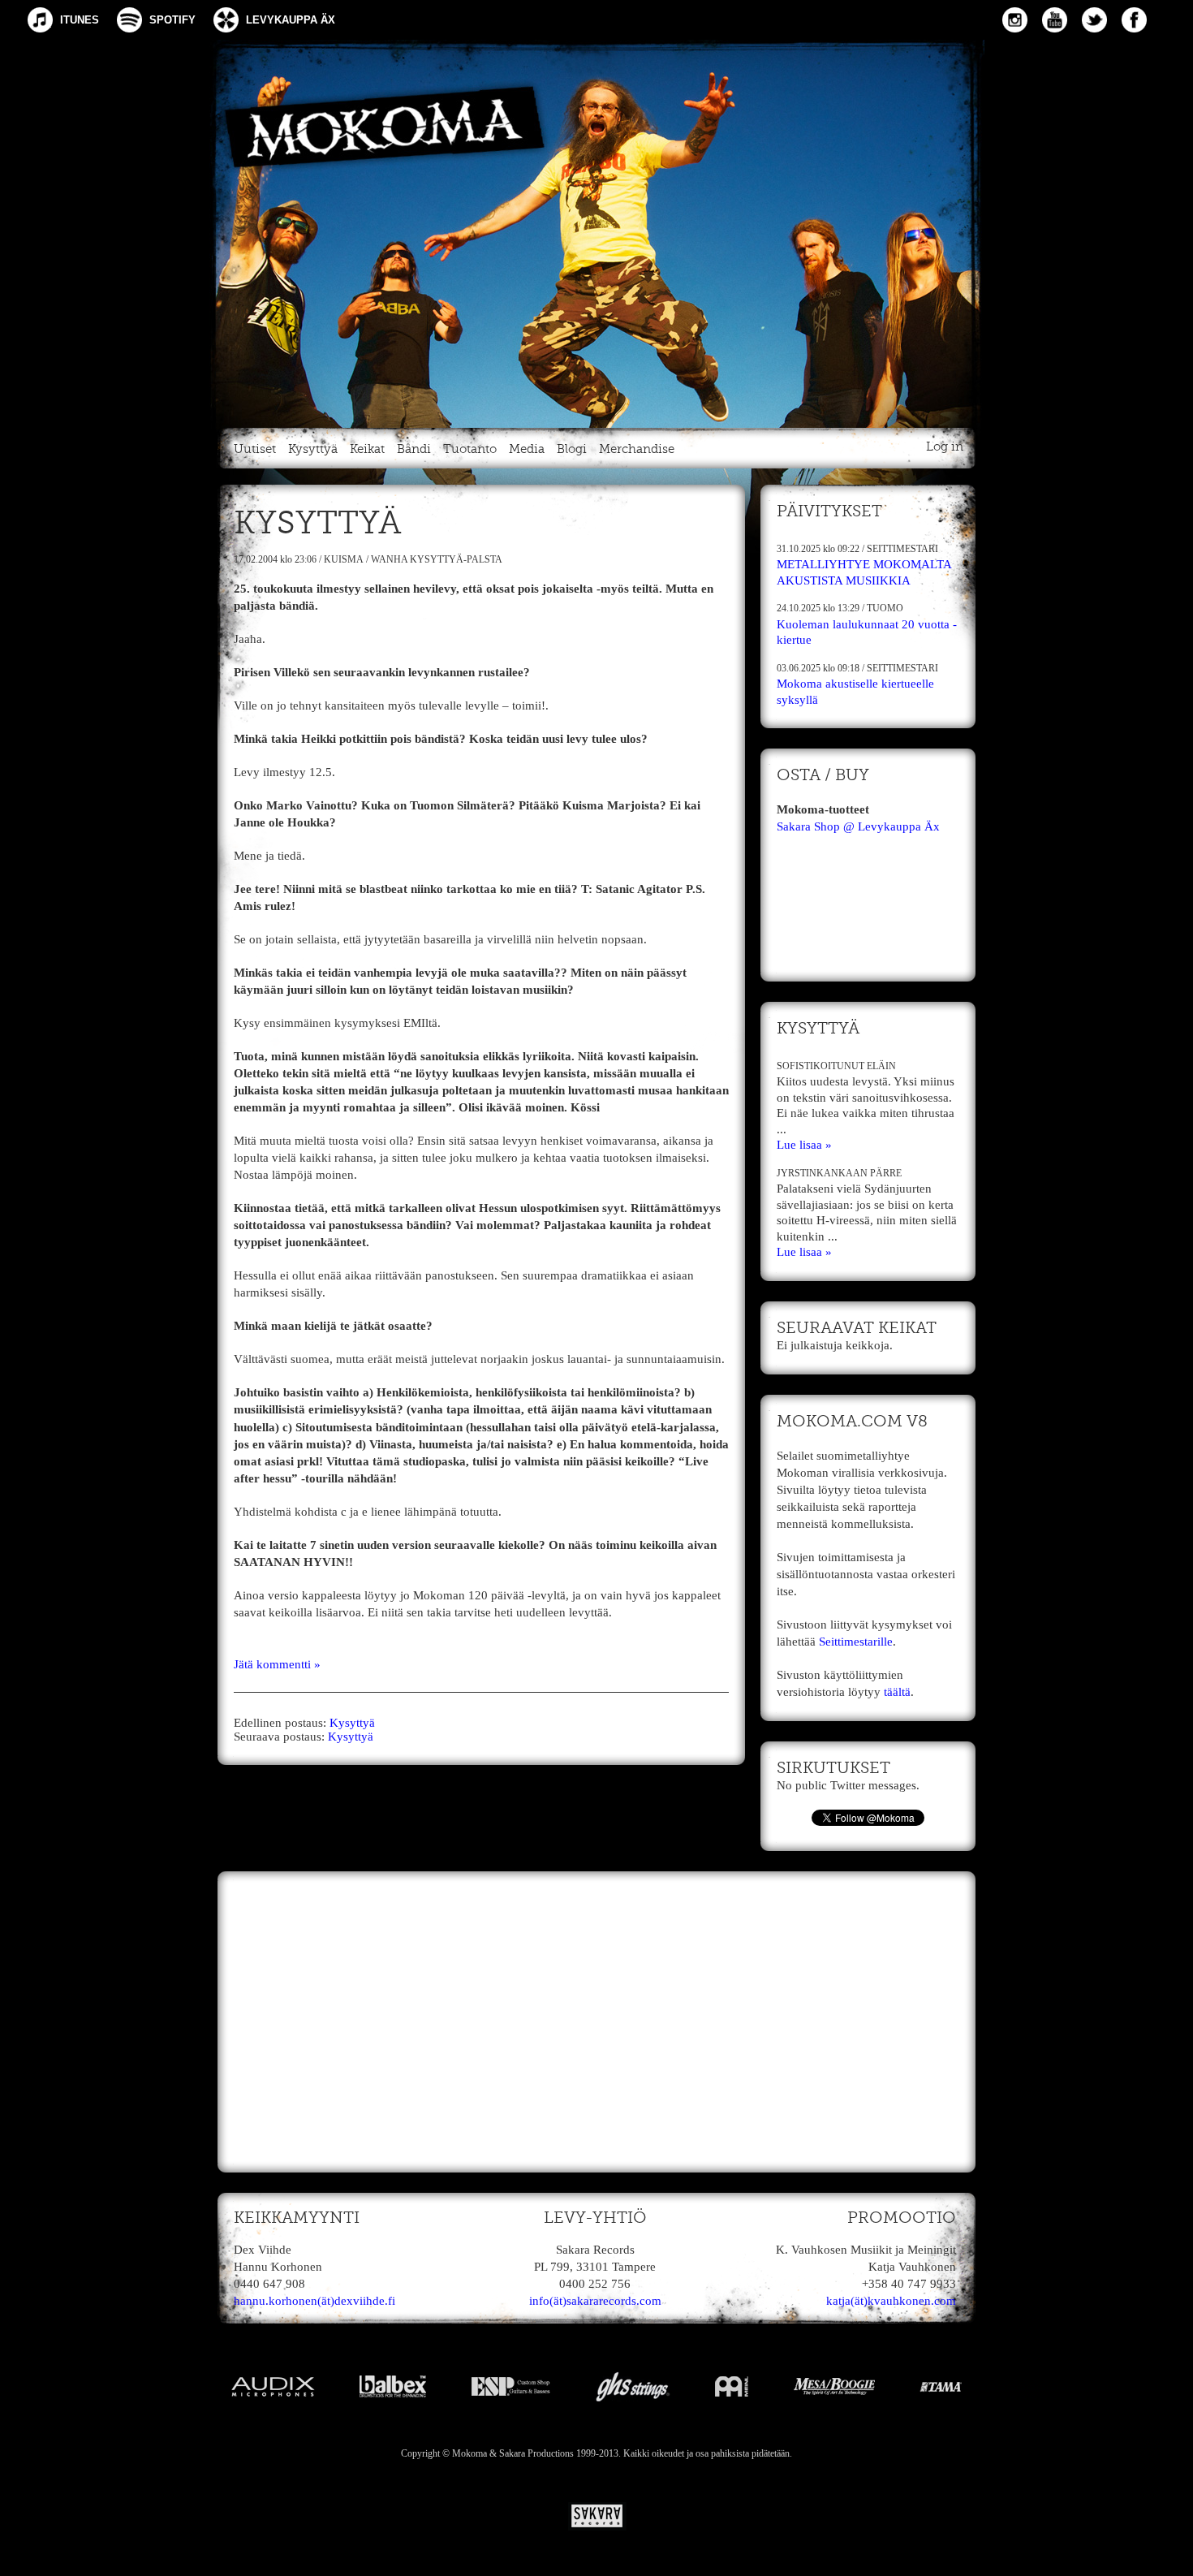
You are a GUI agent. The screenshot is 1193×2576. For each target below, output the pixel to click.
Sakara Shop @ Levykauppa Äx (858, 826)
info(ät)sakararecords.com (595, 2301)
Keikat (367, 449)
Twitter (1094, 20)
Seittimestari (902, 549)
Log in (945, 447)
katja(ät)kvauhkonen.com (891, 2301)
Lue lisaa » (804, 1145)
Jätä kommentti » (277, 1664)
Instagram (1015, 20)
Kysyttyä (313, 449)
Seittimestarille (856, 1642)
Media (527, 449)
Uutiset (255, 449)
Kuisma (344, 559)
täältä (897, 1692)
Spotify (172, 20)
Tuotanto (470, 449)
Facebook (1134, 20)
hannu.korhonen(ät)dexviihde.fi (314, 2301)
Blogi (572, 449)
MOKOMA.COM (596, 231)
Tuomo (885, 608)
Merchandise (637, 449)
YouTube (1055, 20)
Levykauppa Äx (291, 20)
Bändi (414, 449)
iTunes (80, 20)
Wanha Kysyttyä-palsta (437, 559)
